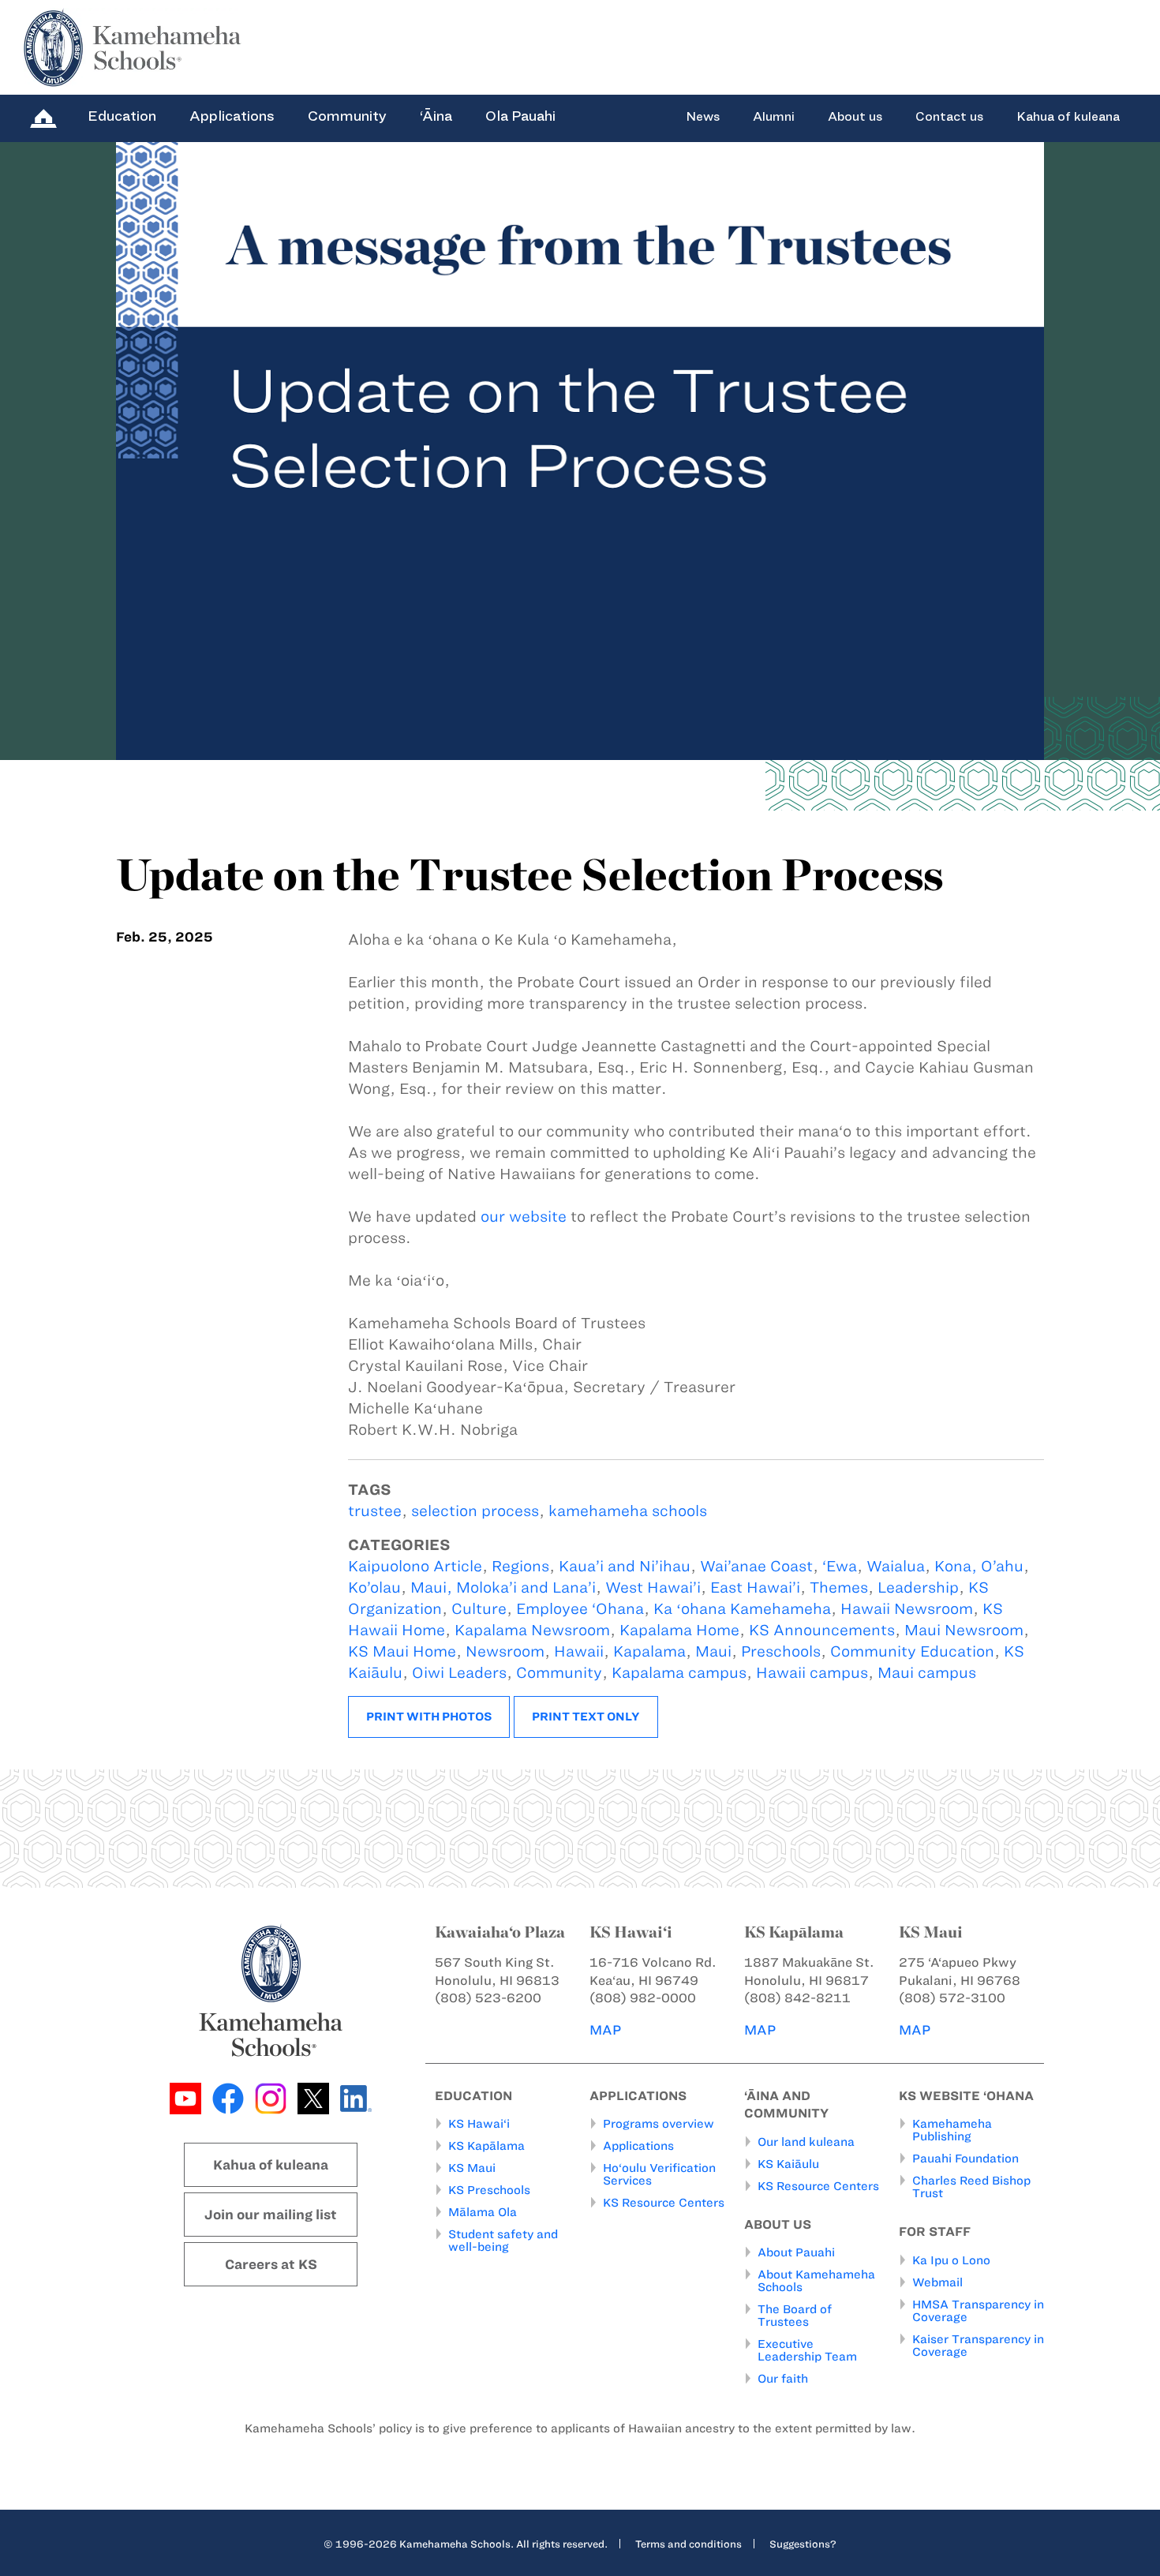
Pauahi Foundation (965, 2159)
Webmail (937, 2282)
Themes (839, 1588)
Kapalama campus (679, 1673)
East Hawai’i (755, 1588)
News (703, 117)
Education (122, 116)
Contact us (949, 117)
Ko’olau (374, 1588)
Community (347, 116)
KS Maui (472, 2168)
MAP (605, 2030)
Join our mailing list (271, 2215)
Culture (479, 1609)
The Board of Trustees (795, 2316)
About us (855, 117)
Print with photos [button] (429, 1717)
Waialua (896, 1566)
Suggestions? (803, 2544)
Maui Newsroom (964, 1630)
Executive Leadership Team (807, 2350)
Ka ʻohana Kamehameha (742, 1609)
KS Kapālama (486, 2146)
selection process (475, 1511)
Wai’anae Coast (756, 1566)
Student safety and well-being (503, 2241)
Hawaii (579, 1651)
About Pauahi (796, 2252)
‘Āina (436, 116)
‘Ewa (840, 1566)
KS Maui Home (402, 1651)
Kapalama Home (679, 1630)
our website (524, 1217)
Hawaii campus (812, 1673)
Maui (713, 1651)
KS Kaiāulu (788, 2164)
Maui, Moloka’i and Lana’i (503, 1588)
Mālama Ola (483, 2212)
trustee (375, 1511)
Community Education (912, 1651)
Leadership (918, 1588)
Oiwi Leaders (459, 1673)
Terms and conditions (689, 2544)
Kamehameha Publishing (952, 2130)
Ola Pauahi (520, 116)
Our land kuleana (806, 2142)
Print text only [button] (586, 1717)
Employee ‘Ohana (580, 1609)
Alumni (774, 117)
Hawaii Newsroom (907, 1609)
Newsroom (505, 1651)
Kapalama (649, 1651)
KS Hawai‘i (479, 2124)
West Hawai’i (653, 1588)
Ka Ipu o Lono (951, 2260)
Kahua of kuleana (1068, 117)
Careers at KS (271, 2264)
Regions (520, 1566)
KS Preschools (489, 2190)
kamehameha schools (628, 1511)
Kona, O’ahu (979, 1566)
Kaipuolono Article (415, 1566)
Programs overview (659, 2124)
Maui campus (927, 1673)
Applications (232, 116)
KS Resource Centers (664, 2203)
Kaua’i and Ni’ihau (625, 1566)
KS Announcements (822, 1630)
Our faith (783, 2379)
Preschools (781, 1651)
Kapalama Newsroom (532, 1630)
